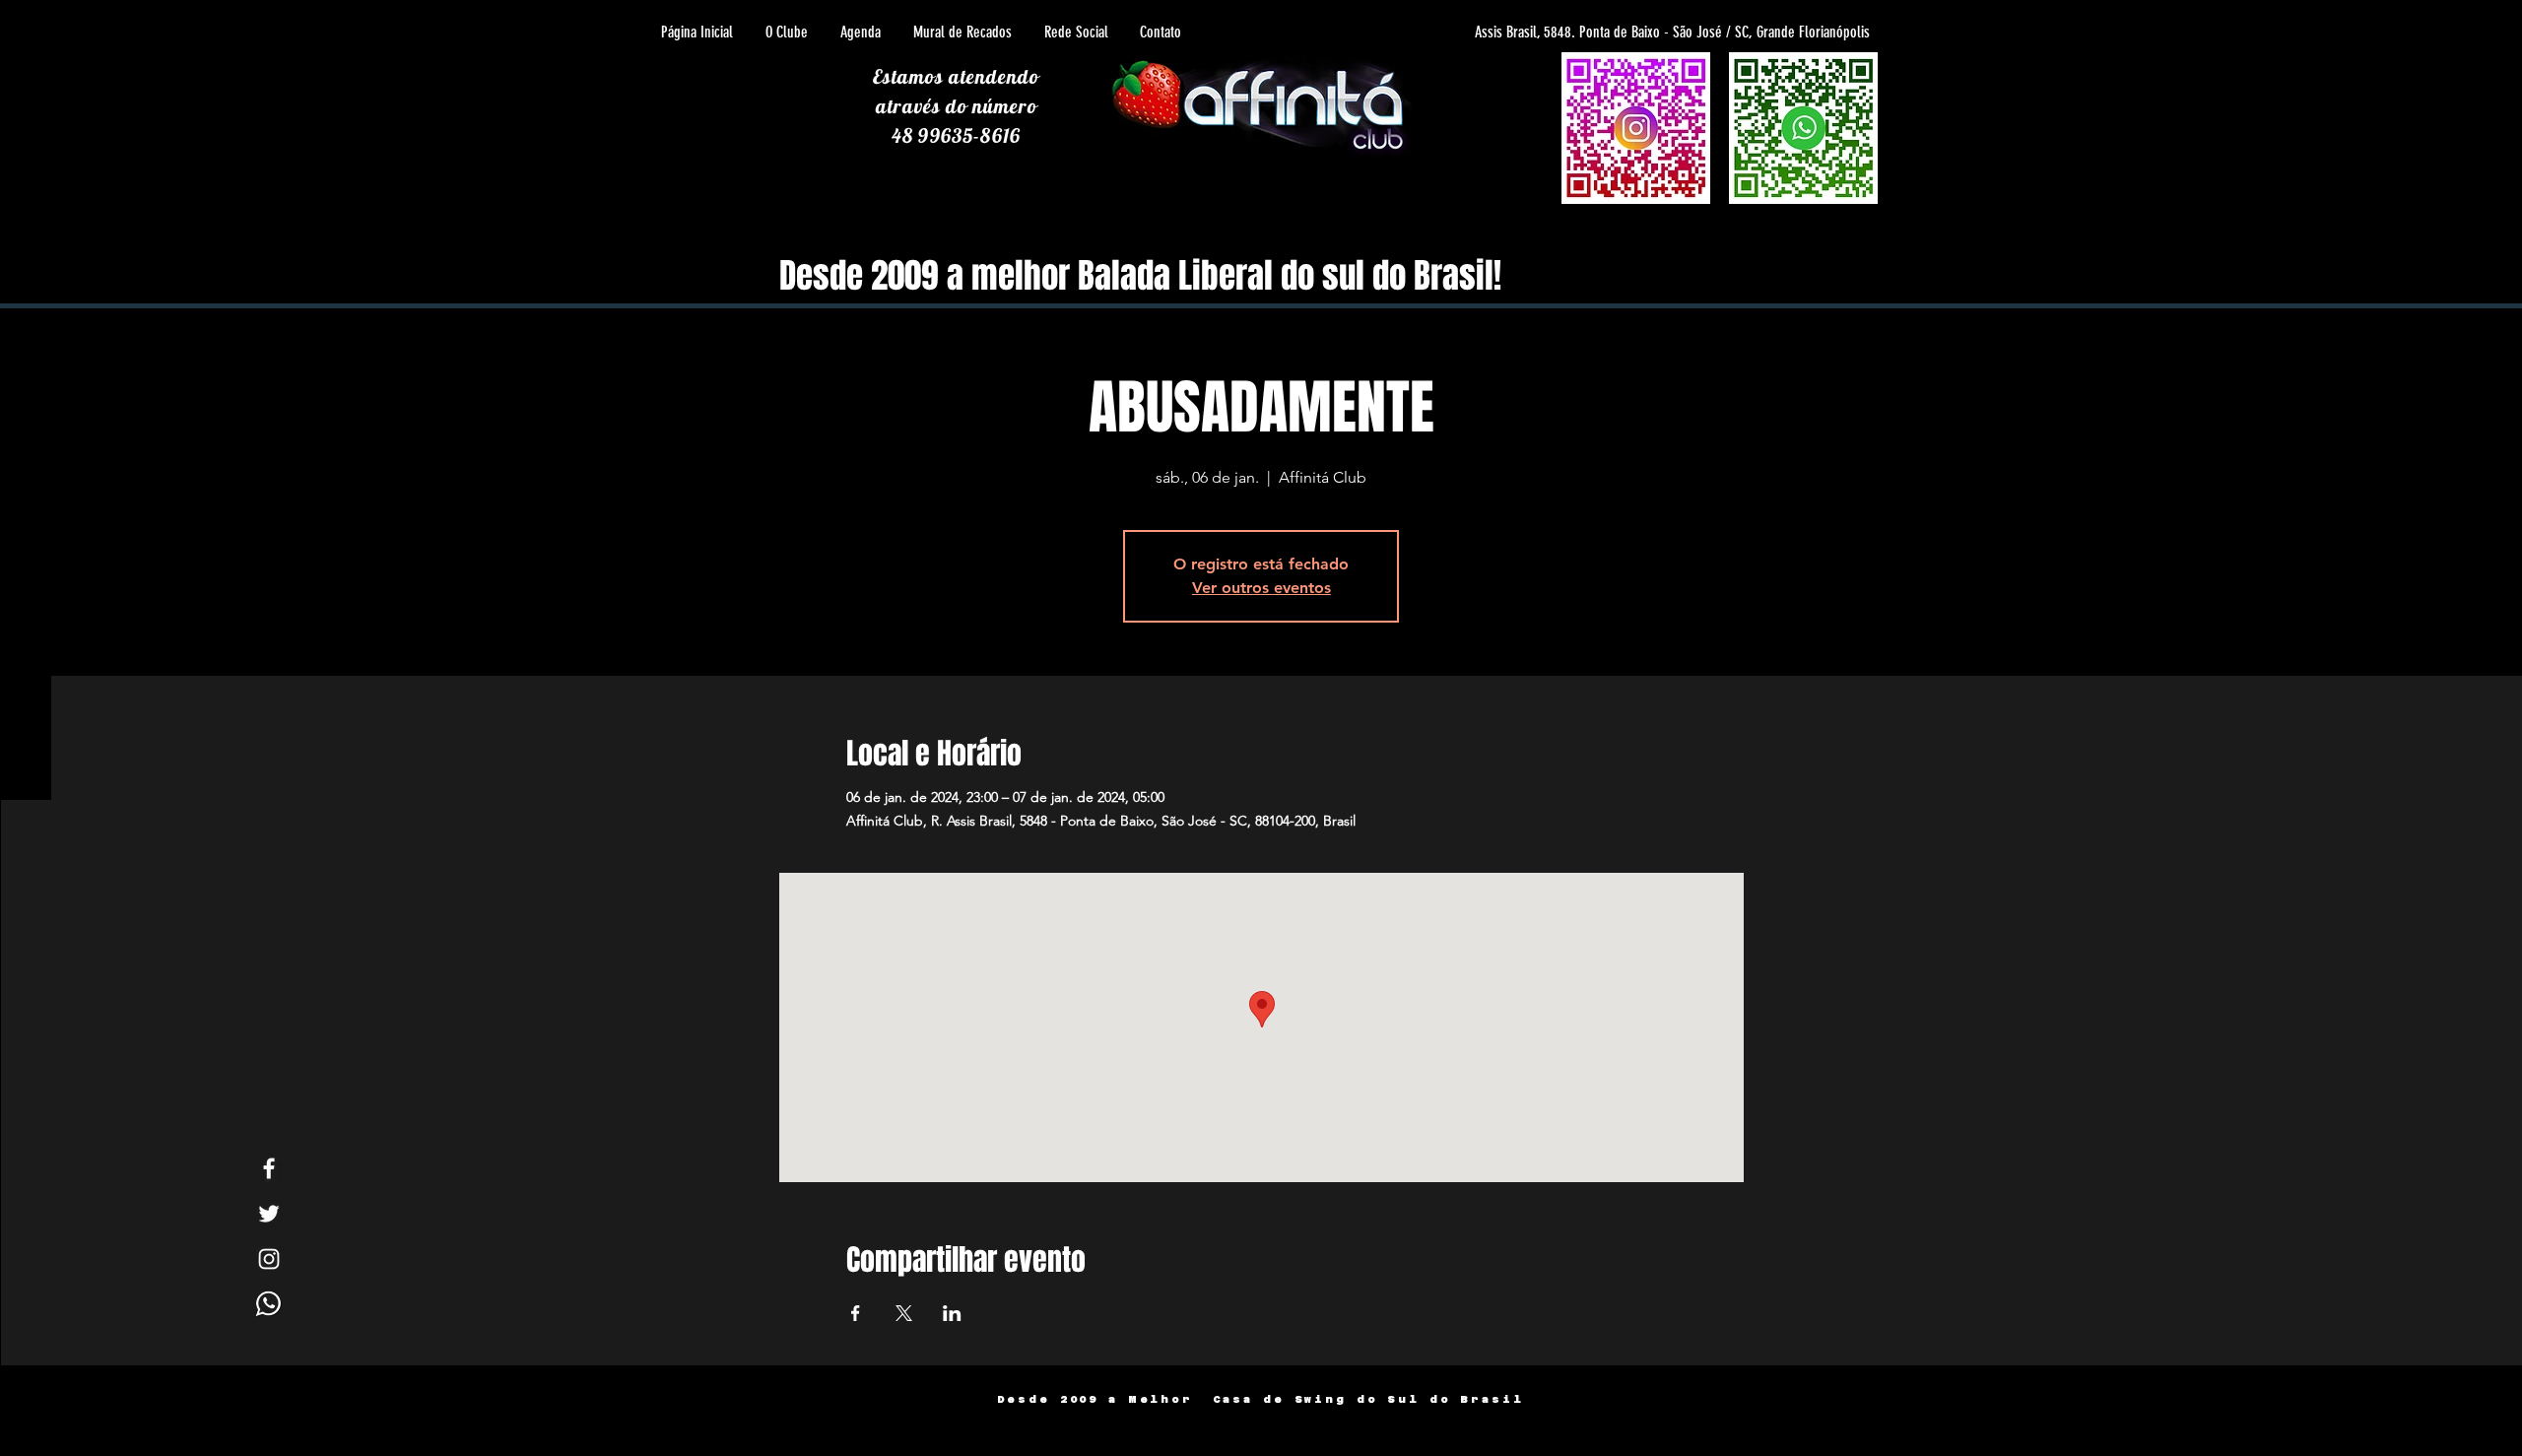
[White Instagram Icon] (269, 1259)
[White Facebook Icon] (269, 1168)
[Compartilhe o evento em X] (904, 1313)
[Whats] (269, 1304)
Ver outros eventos (1261, 588)
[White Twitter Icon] (269, 1214)
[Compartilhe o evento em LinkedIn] (952, 1313)
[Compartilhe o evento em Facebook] (856, 1313)
